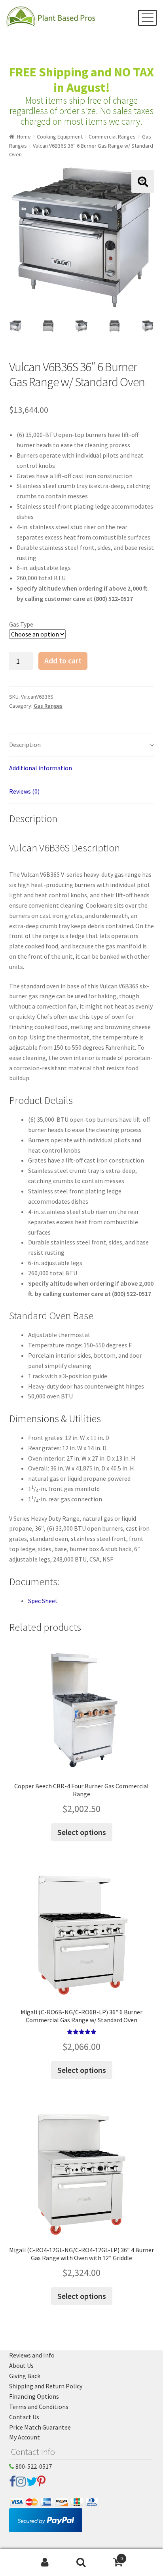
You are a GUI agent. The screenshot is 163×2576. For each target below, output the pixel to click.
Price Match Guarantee (40, 2427)
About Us (21, 2365)
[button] (143, 181)
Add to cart (63, 661)
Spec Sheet (43, 1601)
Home (24, 137)
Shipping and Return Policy (46, 2386)
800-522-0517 (33, 2466)
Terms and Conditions (39, 2407)
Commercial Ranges (112, 137)
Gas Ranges (48, 706)
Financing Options (34, 2396)
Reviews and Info (32, 2355)
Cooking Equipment (60, 137)
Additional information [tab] (41, 768)
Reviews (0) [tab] (24, 791)
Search (81, 2563)
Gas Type (21, 624)
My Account (25, 2437)
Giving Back (25, 2376)
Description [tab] (25, 745)
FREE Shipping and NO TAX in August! (81, 80)
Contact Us (24, 2417)
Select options (82, 1832)
